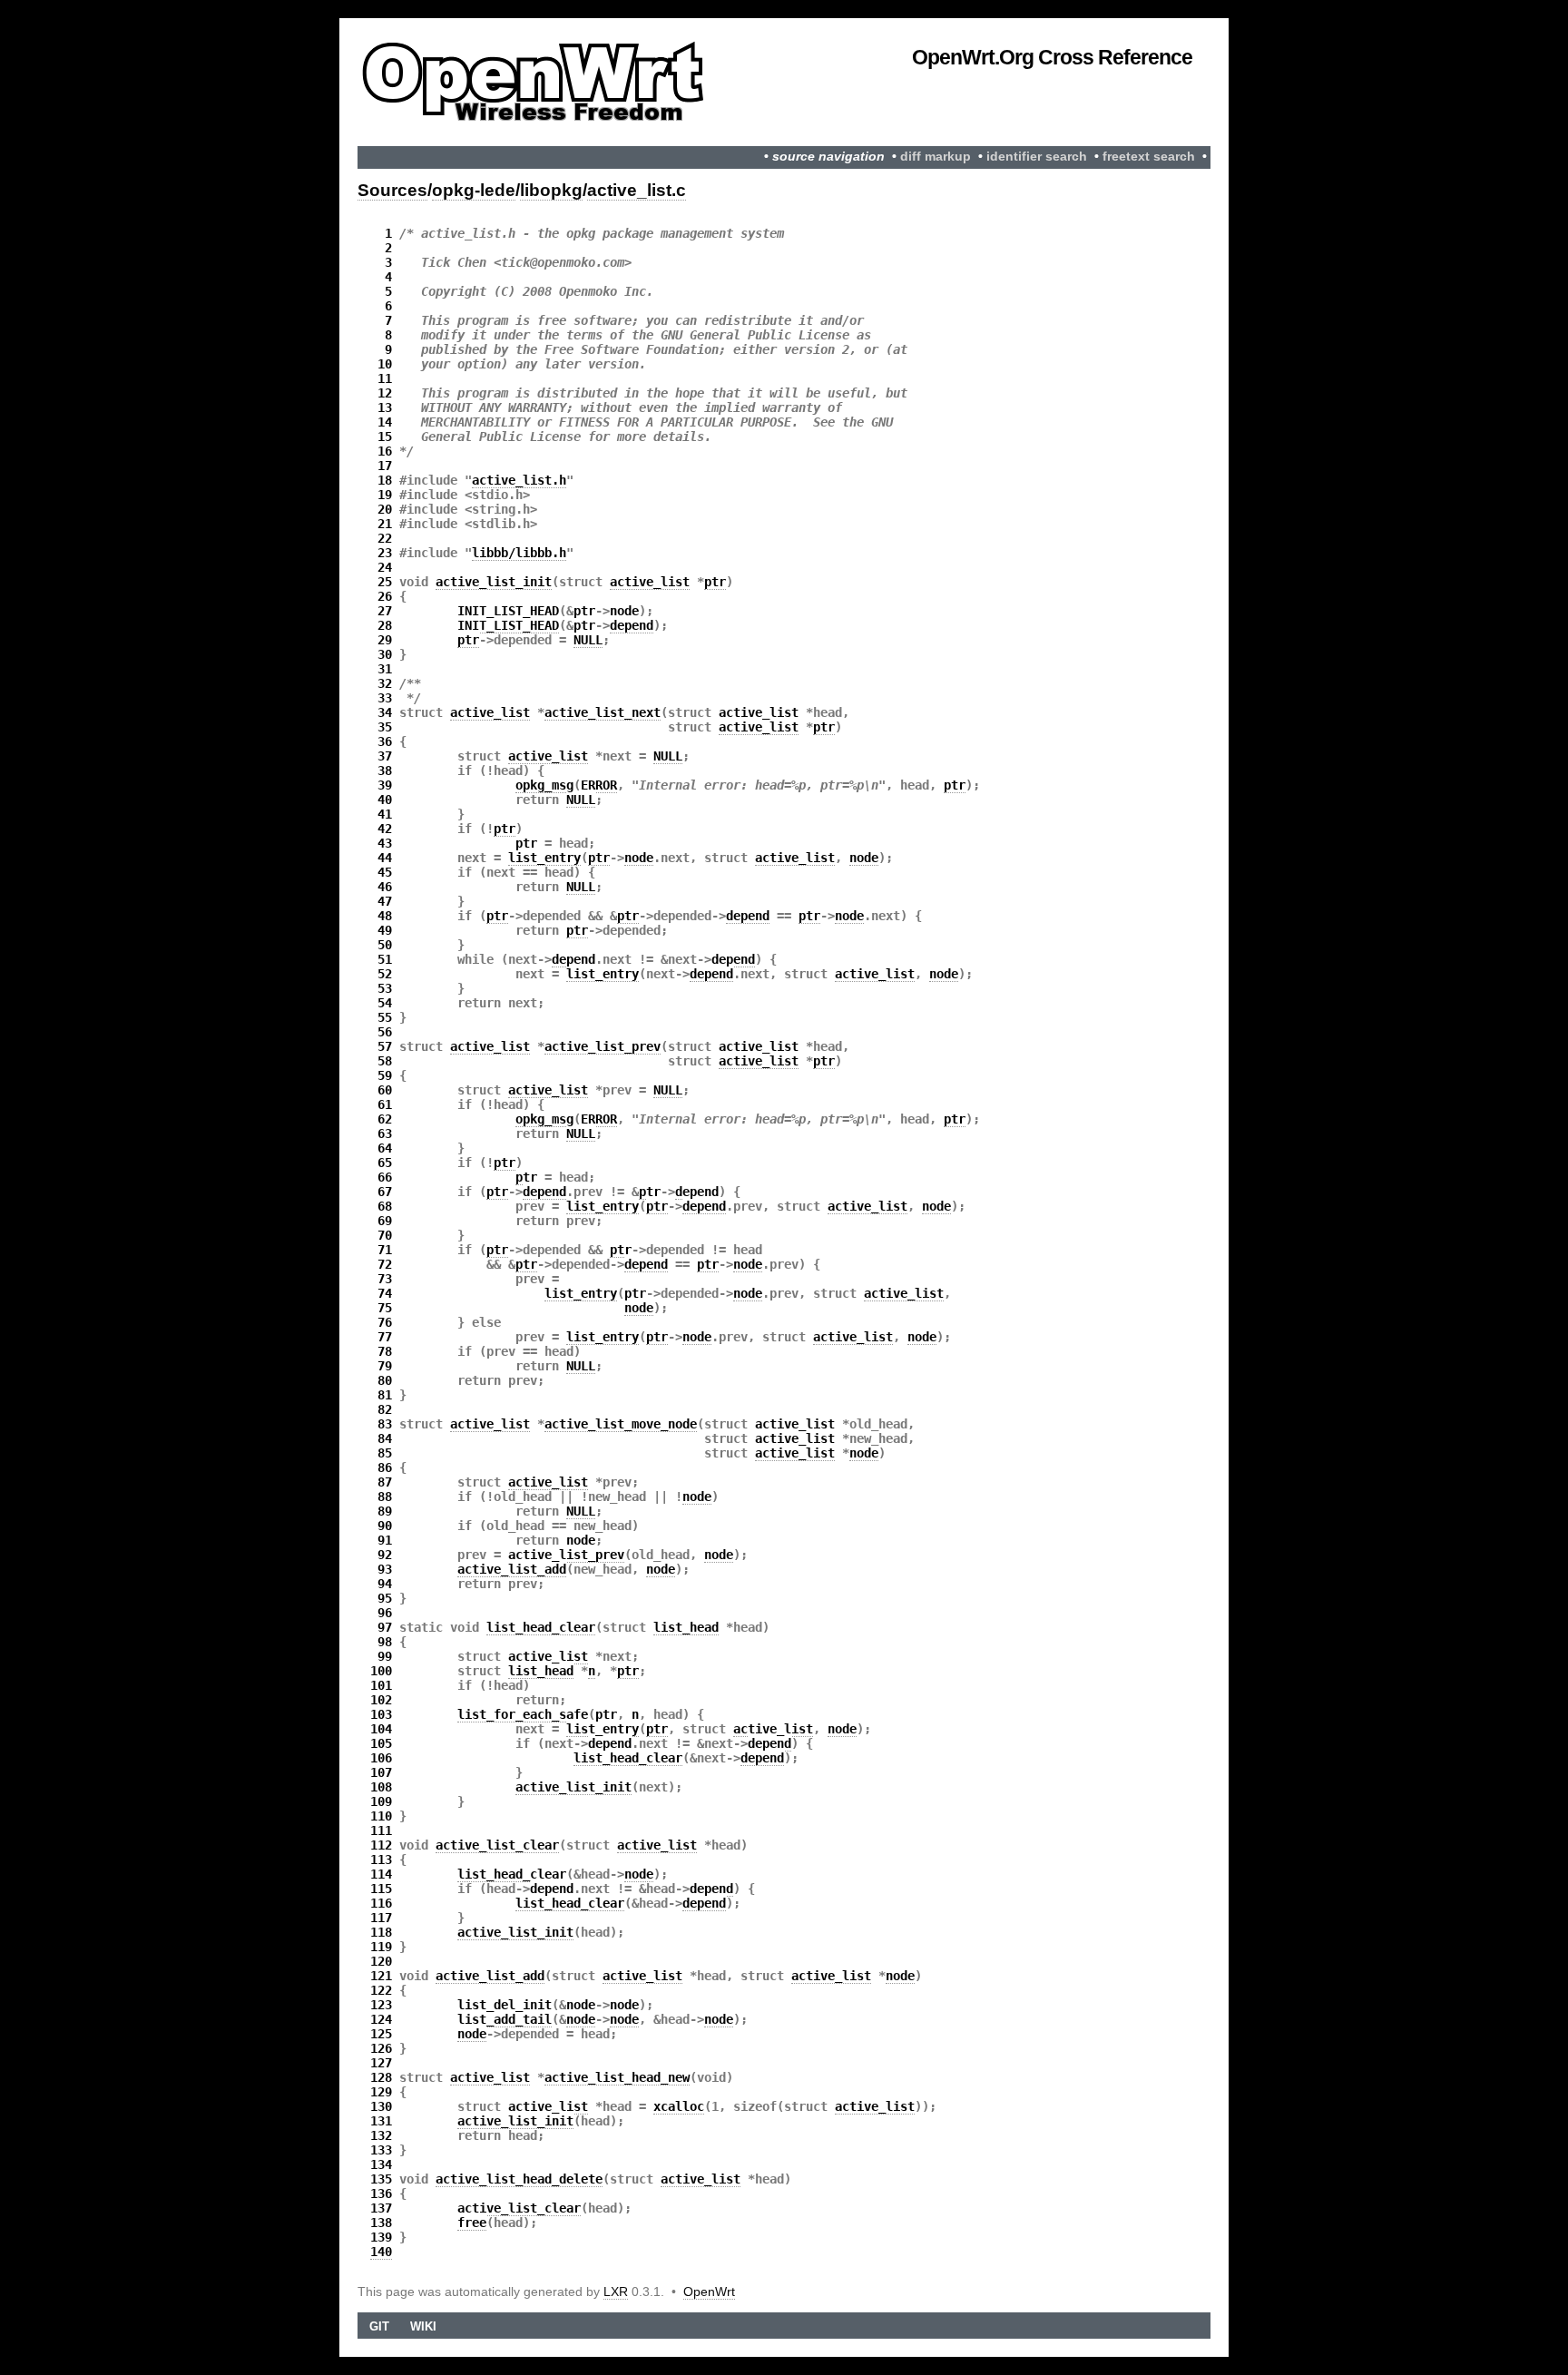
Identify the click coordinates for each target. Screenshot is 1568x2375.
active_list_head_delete (519, 2179)
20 (385, 509)
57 (385, 1046)
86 (385, 1467)
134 (381, 2164)
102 (381, 1700)
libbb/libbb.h (519, 553)
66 (385, 1177)
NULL (588, 640)
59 (385, 1075)
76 (385, 1322)
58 (385, 1061)
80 (385, 1380)
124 (381, 2019)
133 (381, 2150)
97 (385, 1627)
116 (381, 1903)
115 (381, 1889)
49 (385, 930)
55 (385, 1017)
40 (385, 800)
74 (385, 1293)
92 (385, 1555)
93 (385, 1569)
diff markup (936, 157)
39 (385, 785)
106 (381, 1758)
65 (385, 1163)
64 (385, 1148)
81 (385, 1395)
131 (381, 2121)
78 (385, 1351)
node (624, 611)
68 (385, 1206)
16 (385, 451)
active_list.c (637, 190)
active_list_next (603, 712)
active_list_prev (603, 1046)
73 (385, 1279)
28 (385, 625)
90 (385, 1526)
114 (381, 1874)
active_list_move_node (621, 1424)
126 (381, 2048)
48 (385, 916)
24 (385, 567)
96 (385, 1613)
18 (385, 480)
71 (385, 1250)
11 (385, 378)
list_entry (544, 858)
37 (385, 756)
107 (381, 1772)
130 (381, 2106)
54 (385, 1003)
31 (385, 669)
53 (385, 988)
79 (385, 1366)
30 (385, 654)
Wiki (423, 2326)
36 (385, 741)
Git (379, 2326)
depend (632, 625)
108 (381, 1787)
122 (381, 1990)
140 (381, 2252)
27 (385, 611)
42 (385, 829)
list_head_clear (541, 1627)
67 (385, 1192)
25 (385, 582)
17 (385, 466)
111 (381, 1830)
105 (381, 1743)
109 (381, 1801)
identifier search (1037, 157)
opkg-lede (474, 190)
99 (385, 1656)
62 (385, 1119)
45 (385, 872)
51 (385, 959)
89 (385, 1511)
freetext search (1149, 157)
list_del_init (505, 2005)
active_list (650, 582)
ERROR (599, 785)
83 (385, 1424)
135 (381, 2179)
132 (381, 2135)
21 (385, 524)
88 (385, 1497)
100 (381, 1671)
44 (385, 858)
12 (385, 393)
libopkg (551, 190)
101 (381, 1685)
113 (381, 1860)
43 (385, 843)
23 (385, 553)
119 (381, 1947)
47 (385, 901)
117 (381, 1918)
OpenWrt (709, 2292)
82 (385, 1409)
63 (385, 1134)
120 (381, 1961)
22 (385, 538)
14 (385, 422)
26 (385, 596)
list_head (686, 1627)
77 (385, 1337)
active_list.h (519, 480)
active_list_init (494, 582)
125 (381, 2034)
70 (385, 1235)
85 (385, 1453)
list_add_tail (505, 2019)
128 (381, 2077)
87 (385, 1482)
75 (385, 1308)
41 (385, 814)
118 (381, 1932)
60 (385, 1090)
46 (385, 887)
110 (381, 1816)
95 (385, 1598)
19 (385, 495)
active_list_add (512, 1569)
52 (385, 974)
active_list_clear (497, 1845)
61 (385, 1104)
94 (385, 1584)
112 (381, 1845)
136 (381, 2193)
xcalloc (679, 2106)
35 (385, 727)
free (472, 2223)
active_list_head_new (617, 2077)
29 (385, 640)
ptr (715, 582)
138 (381, 2223)
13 (385, 407)
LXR (616, 2292)
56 (385, 1032)
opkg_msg (544, 785)
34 (385, 712)
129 (381, 2092)
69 (385, 1221)
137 (381, 2208)
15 (385, 437)
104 (381, 1729)
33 (385, 698)
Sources (392, 190)
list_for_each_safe (523, 1714)
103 (381, 1714)
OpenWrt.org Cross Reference (1052, 57)
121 (381, 1976)
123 (381, 2005)
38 (385, 770)
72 (385, 1264)
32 (385, 683)
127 (381, 2063)
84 (385, 1438)
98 (385, 1642)
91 (385, 1540)
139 (381, 2237)
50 (385, 945)
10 (385, 364)
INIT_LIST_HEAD (508, 611)
